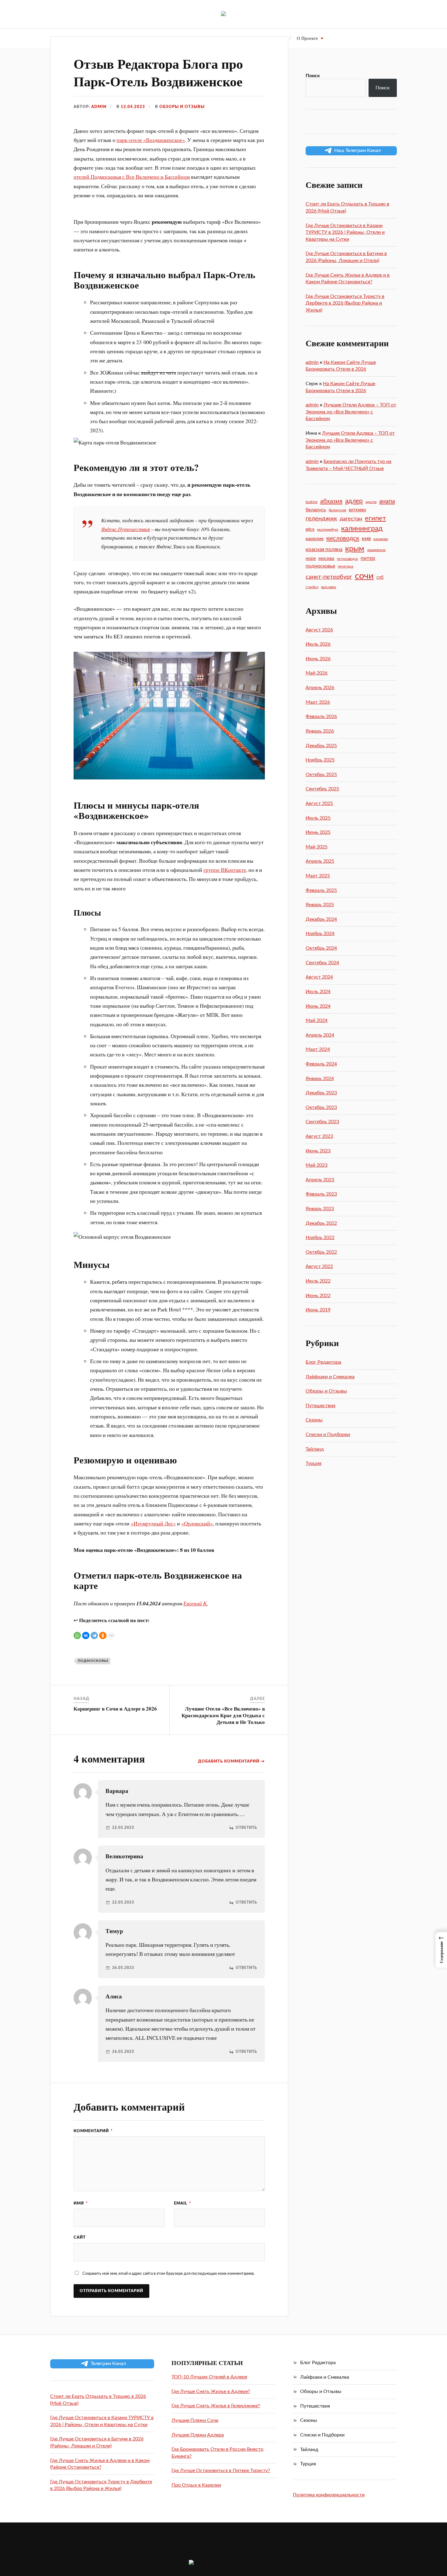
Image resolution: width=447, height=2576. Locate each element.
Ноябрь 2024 (320, 934)
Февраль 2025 (321, 890)
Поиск (313, 76)
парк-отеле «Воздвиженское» (151, 140)
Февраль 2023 (321, 1194)
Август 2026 (319, 630)
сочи (364, 576)
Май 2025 (317, 847)
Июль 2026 (318, 644)
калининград (362, 529)
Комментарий (93, 2131)
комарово (381, 539)
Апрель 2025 (320, 861)
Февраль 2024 (321, 1064)
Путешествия (321, 1406)
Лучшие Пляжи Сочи (195, 2420)
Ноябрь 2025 (320, 760)
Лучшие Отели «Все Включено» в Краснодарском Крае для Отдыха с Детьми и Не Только (223, 1715)
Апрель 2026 (320, 688)
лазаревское (376, 550)
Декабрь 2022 (321, 1223)
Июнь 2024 (318, 1006)
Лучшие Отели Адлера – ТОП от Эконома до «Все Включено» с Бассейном (351, 412)
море (311, 559)
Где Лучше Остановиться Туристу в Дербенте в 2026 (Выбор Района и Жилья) (345, 303)
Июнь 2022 (318, 1296)
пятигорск (346, 566)
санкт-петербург (329, 577)
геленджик (321, 519)
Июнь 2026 (318, 659)
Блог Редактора (323, 1362)
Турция (314, 1463)
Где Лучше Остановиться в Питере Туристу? (221, 2471)
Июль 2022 (318, 1281)
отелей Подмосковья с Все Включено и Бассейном (132, 177)
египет (375, 518)
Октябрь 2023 (321, 1107)
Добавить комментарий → (231, 1761)
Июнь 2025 (318, 832)
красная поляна (324, 549)
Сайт (80, 2237)
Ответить (246, 1828)
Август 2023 (319, 1136)
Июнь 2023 (318, 1151)
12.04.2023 (133, 107)
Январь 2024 (320, 1079)
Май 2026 (317, 673)
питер (368, 558)
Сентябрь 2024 (322, 963)
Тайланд (315, 1449)
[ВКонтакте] (86, 1635)
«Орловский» (197, 1523)
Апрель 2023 (320, 1180)
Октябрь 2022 (321, 1252)
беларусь (316, 510)
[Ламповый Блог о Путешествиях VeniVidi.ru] (223, 14)
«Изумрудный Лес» (153, 1523)
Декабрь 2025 (321, 746)
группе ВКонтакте (225, 870)
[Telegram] (94, 1635)
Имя (81, 2203)
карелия (315, 539)
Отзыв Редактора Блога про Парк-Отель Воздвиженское (158, 72)
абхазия (331, 501)
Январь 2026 (320, 731)
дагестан (351, 519)
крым (355, 549)
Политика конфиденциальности (329, 2495)
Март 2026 (318, 702)
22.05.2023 (123, 1828)
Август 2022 (319, 1266)
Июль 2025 (318, 818)
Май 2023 (317, 1165)
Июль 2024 (318, 992)
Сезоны (314, 1420)
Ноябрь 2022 (320, 1238)
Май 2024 (317, 1020)
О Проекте (307, 38)
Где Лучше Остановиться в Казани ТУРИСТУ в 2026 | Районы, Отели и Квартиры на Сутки (345, 232)
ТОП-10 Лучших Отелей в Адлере (209, 2377)
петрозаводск (347, 559)
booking (312, 502)
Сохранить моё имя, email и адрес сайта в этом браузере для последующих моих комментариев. (168, 2274)
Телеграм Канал (108, 2364)
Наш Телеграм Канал (357, 150)
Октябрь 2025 (321, 775)
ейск (310, 530)
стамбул (312, 587)
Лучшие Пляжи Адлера (198, 2435)
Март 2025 (318, 876)
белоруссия (337, 510)
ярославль (329, 587)
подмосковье (93, 1661)
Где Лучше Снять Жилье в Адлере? (211, 2391)
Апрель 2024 (320, 1035)
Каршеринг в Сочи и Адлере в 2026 (115, 1709)
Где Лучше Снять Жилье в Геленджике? (216, 2406)
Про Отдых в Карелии (196, 2485)
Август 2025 (319, 803)
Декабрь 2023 (321, 1093)
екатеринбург (328, 530)
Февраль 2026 (321, 717)
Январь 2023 (320, 1209)
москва (326, 558)
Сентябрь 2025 (322, 789)
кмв (366, 539)
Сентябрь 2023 (322, 1122)
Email (183, 2203)
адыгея (371, 502)
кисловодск (343, 538)
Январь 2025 (320, 905)
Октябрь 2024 (321, 948)
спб (380, 578)
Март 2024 (318, 1049)
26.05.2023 (123, 1968)
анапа (387, 501)
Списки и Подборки (328, 1435)
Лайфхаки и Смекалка (330, 1377)
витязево (357, 510)
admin (99, 107)
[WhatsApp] (77, 1635)
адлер (354, 501)
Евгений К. (196, 1603)
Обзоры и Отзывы (182, 107)
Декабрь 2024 (321, 919)
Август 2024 (319, 977)
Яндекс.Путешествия (126, 529)
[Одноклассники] (103, 1635)
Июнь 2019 (318, 1310)
